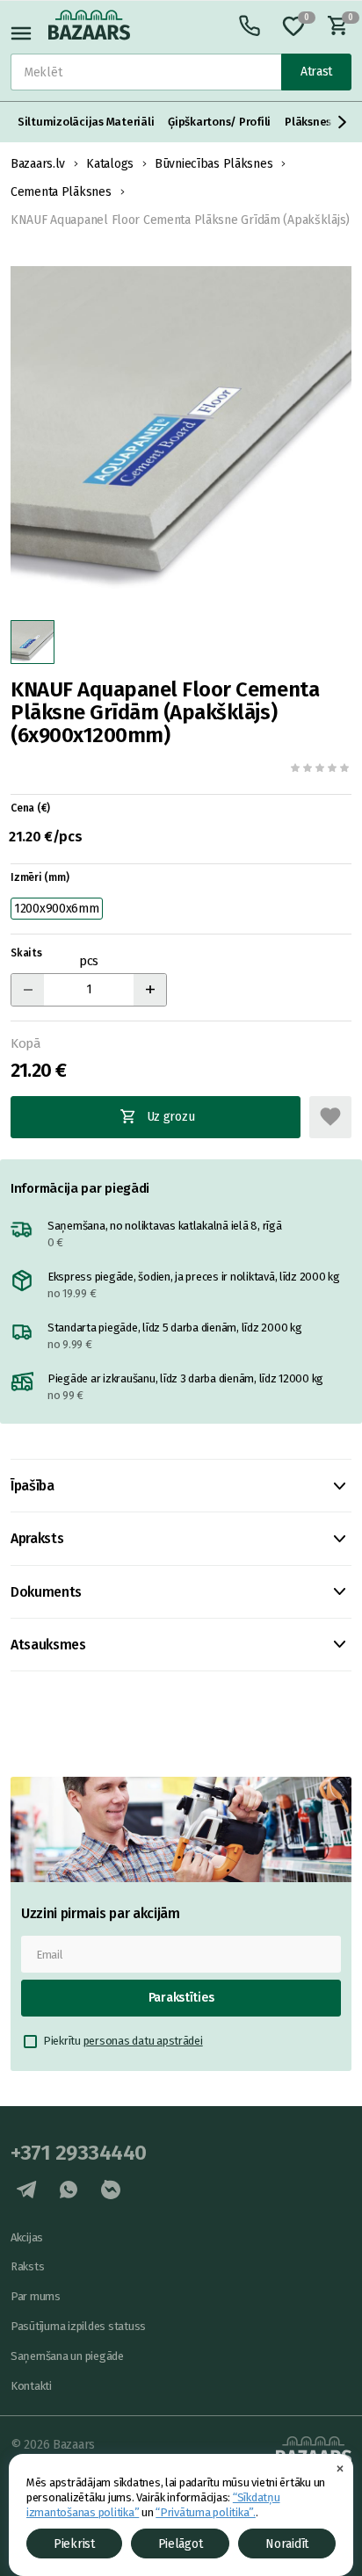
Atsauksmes (48, 1645)
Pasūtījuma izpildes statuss (78, 2326)
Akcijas (27, 2237)
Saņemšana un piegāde (67, 2356)
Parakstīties (181, 1998)
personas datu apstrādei (143, 2041)
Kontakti (31, 2386)
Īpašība (33, 1486)
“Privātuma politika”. (206, 2512)
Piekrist (74, 2544)
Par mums (36, 2296)
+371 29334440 (79, 2153)
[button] (343, 122)
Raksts (27, 2266)
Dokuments (46, 1592)
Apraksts (37, 1538)
